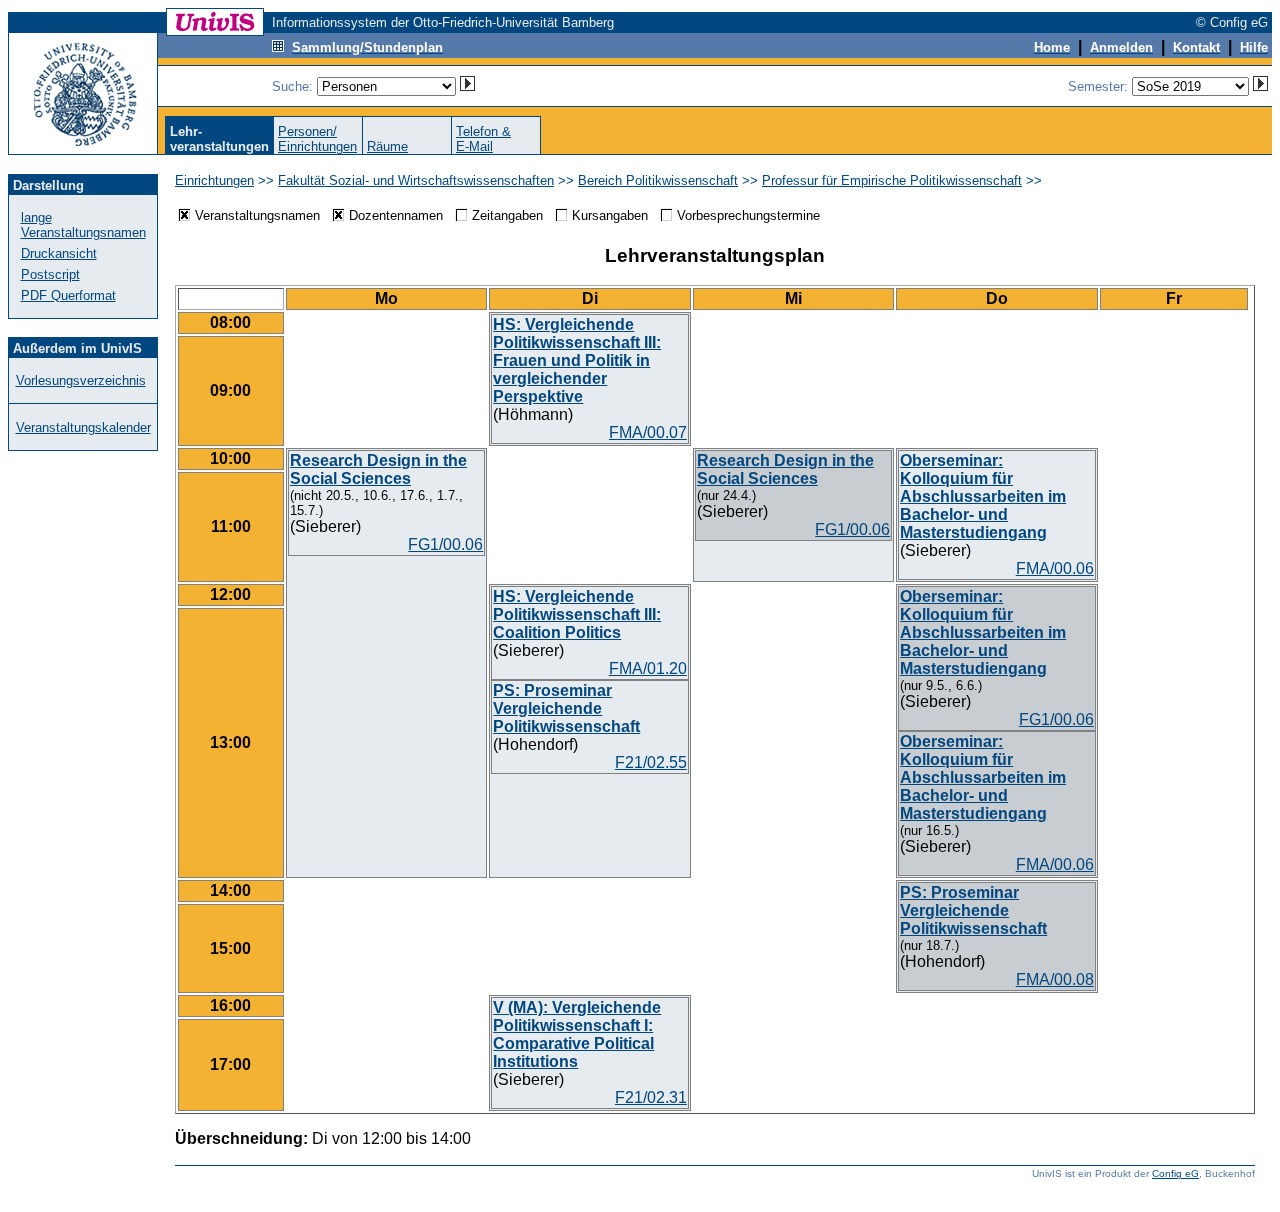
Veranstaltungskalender (83, 427)
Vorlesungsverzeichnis (81, 380)
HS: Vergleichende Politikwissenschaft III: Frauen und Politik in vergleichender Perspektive (577, 360)
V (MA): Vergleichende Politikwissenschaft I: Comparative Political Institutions (577, 1034)
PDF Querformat (68, 295)
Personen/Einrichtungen (317, 139)
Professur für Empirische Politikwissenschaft (892, 180)
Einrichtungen (214, 180)
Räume (387, 146)
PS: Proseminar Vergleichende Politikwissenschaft (566, 708)
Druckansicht (59, 253)
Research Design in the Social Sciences (378, 469)
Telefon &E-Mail (483, 139)
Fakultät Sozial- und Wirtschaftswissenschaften (416, 180)
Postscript (50, 274)
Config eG (1175, 1173)
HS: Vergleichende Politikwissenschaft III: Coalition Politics (577, 614)
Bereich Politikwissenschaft (658, 180)
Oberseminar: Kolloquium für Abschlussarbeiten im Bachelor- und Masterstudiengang (983, 496)
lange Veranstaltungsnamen (83, 225)
